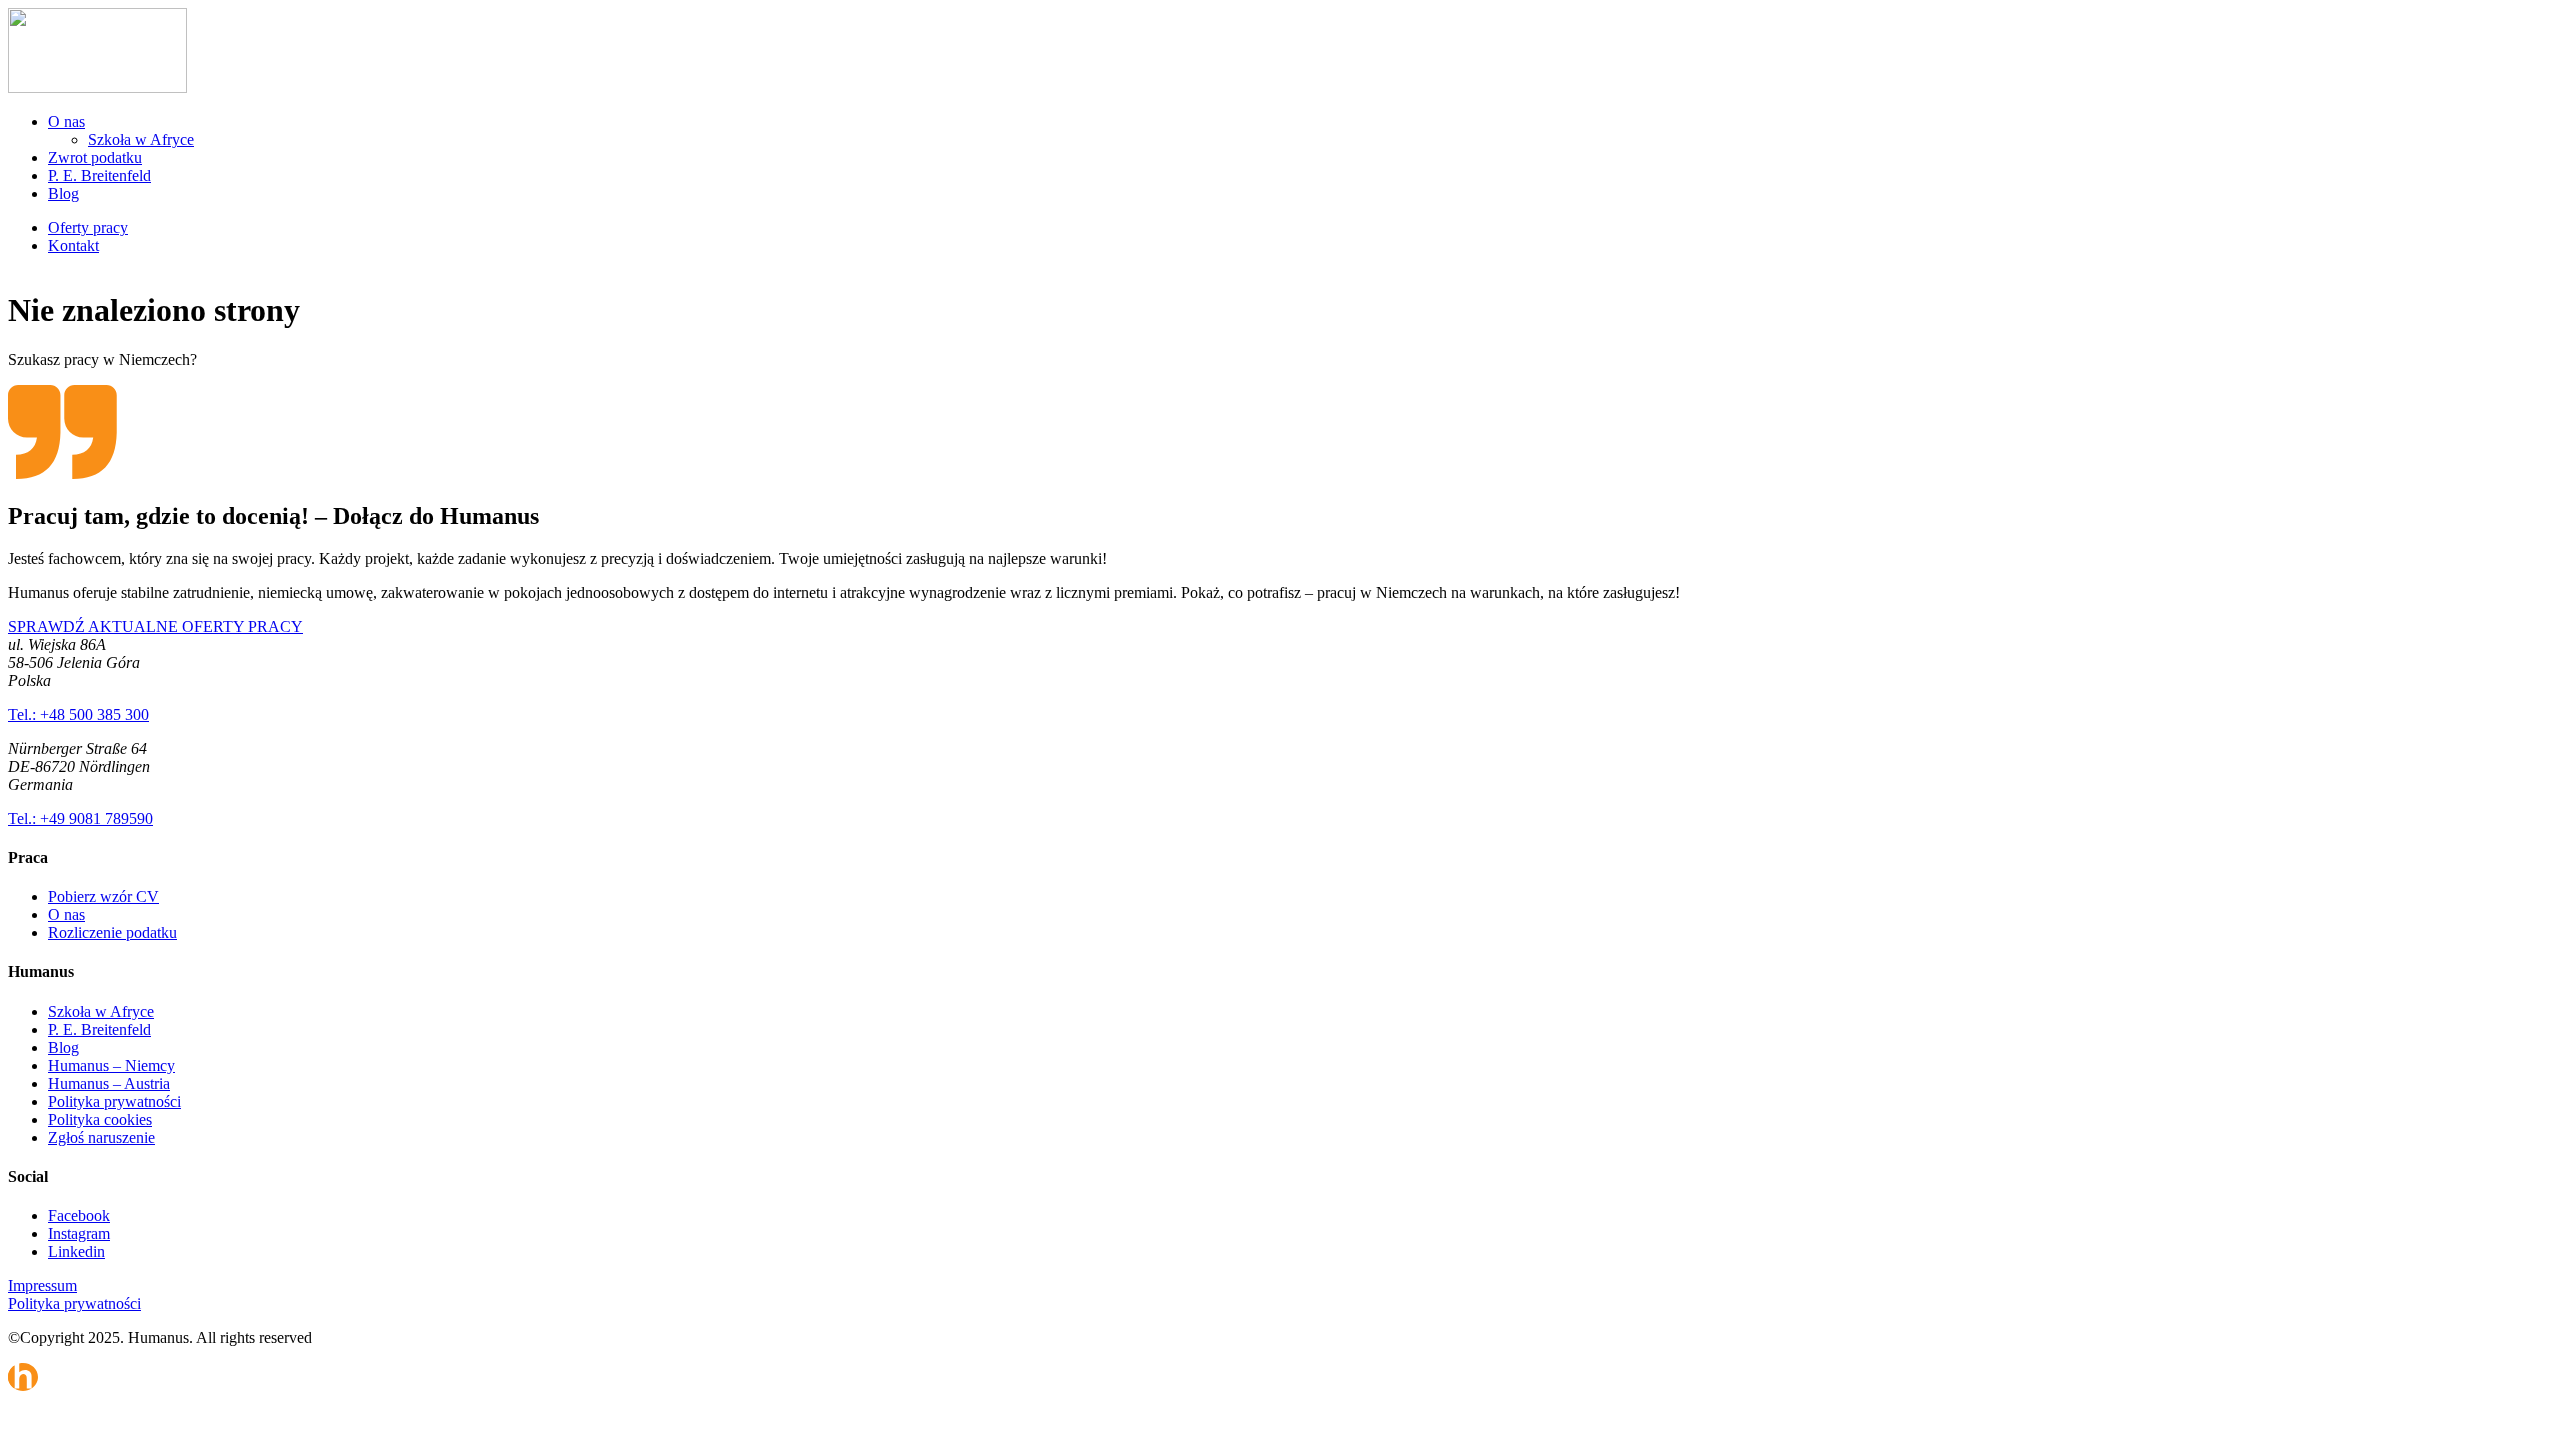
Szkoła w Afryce (141, 139)
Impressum (42, 1285)
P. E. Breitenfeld (99, 175)
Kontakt (73, 245)
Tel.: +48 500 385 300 (78, 714)
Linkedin (76, 1251)
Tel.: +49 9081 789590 (80, 818)
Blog (63, 193)
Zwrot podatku (95, 157)
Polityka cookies (100, 1119)
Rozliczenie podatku (112, 932)
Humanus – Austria (109, 1083)
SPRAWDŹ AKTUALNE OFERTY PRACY (155, 626)
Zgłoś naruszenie (101, 1137)
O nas (66, 121)
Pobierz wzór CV (103, 896)
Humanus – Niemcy (111, 1065)
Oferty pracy (88, 227)
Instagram (79, 1233)
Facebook (79, 1215)
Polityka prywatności (114, 1101)
